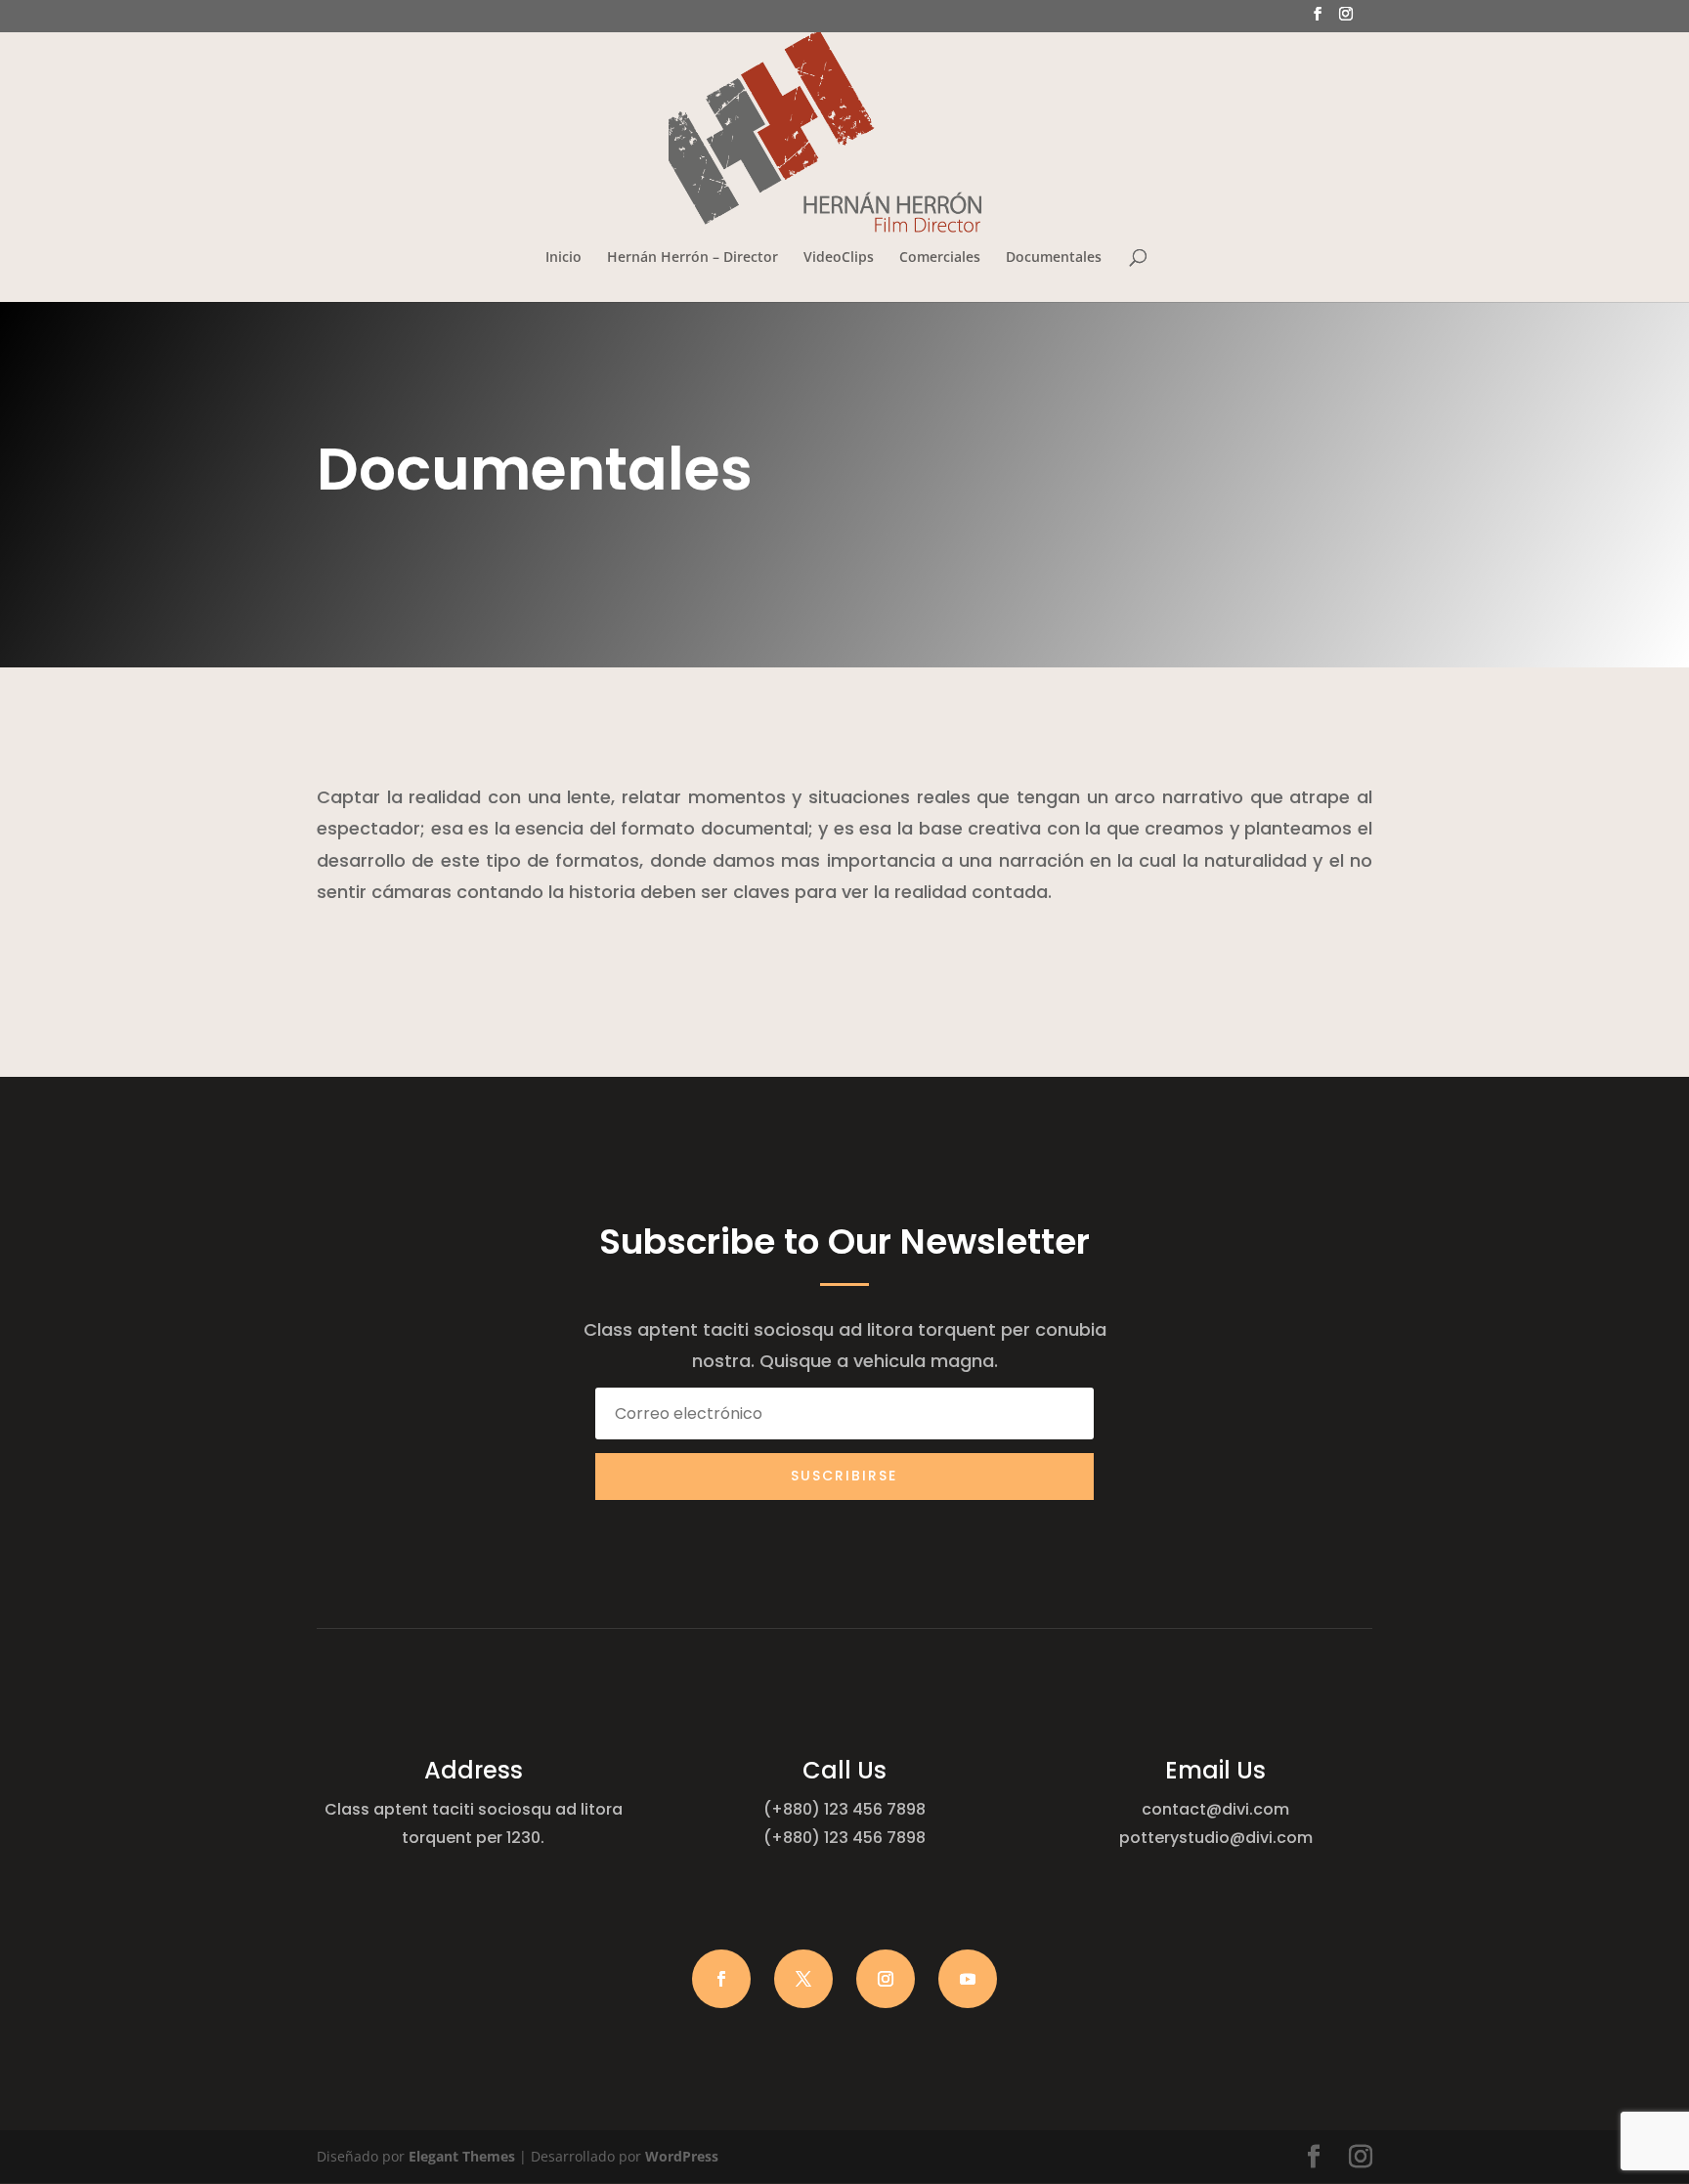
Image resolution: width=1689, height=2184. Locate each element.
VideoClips (839, 258)
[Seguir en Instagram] (886, 1979)
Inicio (563, 258)
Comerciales (940, 258)
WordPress (682, 2156)
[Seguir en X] (803, 1979)
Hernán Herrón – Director (693, 258)
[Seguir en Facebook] (721, 1979)
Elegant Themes (462, 2156)
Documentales (1054, 258)
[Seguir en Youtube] (968, 1979)
